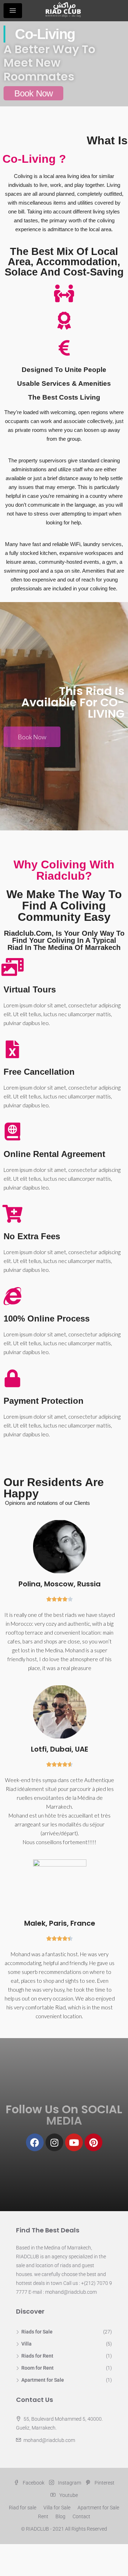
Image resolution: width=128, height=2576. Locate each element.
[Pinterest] (94, 2142)
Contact (81, 2516)
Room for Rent (38, 2368)
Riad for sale (23, 2508)
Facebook (33, 2483)
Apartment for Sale (43, 2380)
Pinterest (104, 2483)
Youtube (68, 2495)
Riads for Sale (37, 2332)
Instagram (69, 2483)
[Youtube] (74, 2142)
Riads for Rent (37, 2356)
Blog (60, 2516)
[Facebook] (35, 2142)
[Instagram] (54, 2142)
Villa (26, 2344)
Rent (43, 2516)
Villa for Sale (57, 2508)
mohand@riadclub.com (49, 2440)
